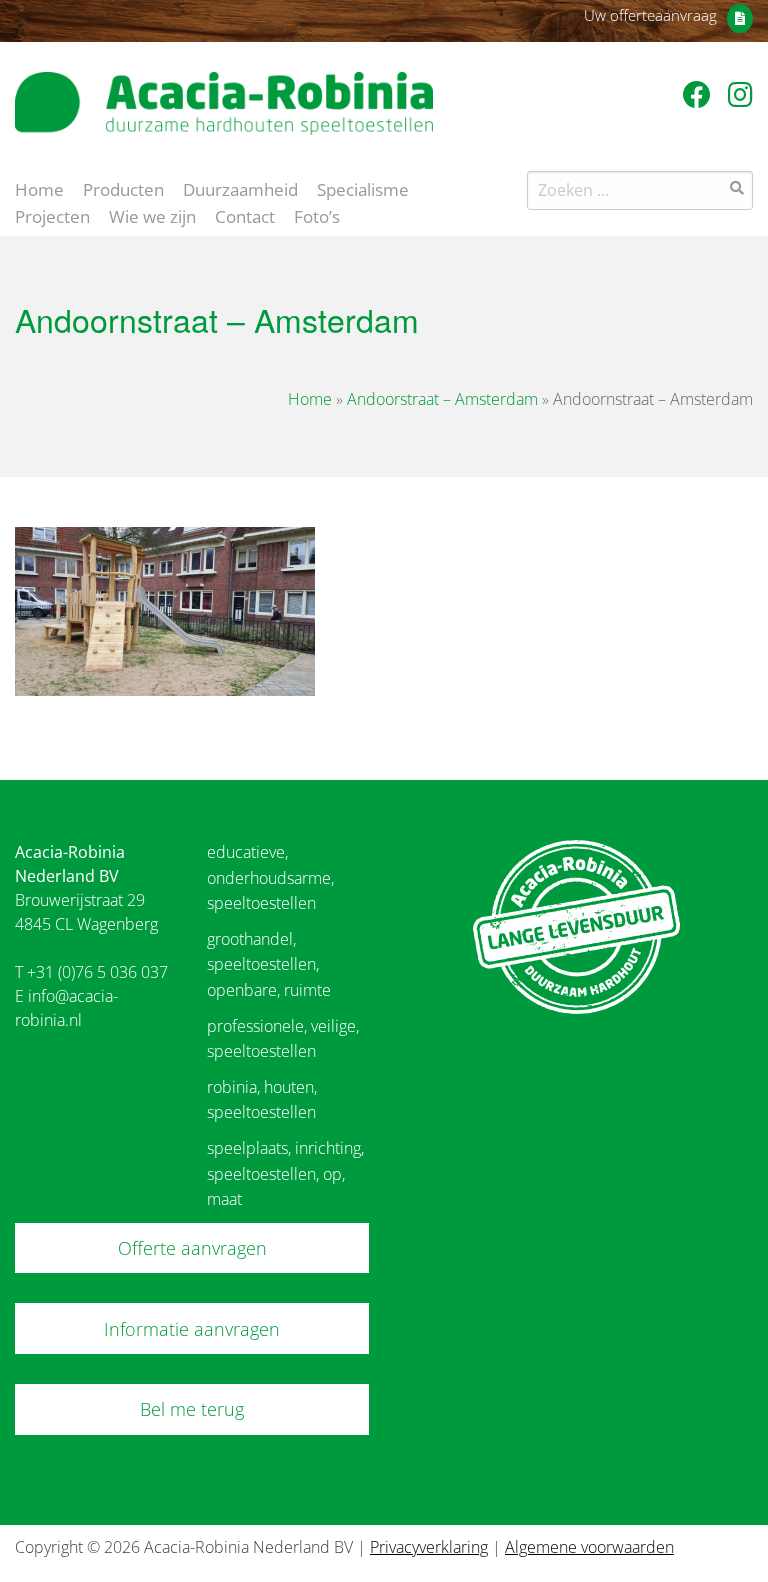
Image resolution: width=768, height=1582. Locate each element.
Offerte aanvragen (192, 1248)
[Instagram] (740, 94)
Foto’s (317, 215)
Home (39, 188)
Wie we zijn (152, 215)
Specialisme (363, 188)
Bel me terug (192, 1409)
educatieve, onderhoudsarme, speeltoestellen (270, 877)
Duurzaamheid (240, 188)
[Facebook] (700, 94)
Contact (245, 215)
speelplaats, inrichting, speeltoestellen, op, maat (285, 1173)
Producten (123, 188)
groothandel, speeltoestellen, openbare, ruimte (269, 964)
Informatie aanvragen (192, 1329)
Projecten (52, 215)
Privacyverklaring (429, 1547)
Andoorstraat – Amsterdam (442, 399)
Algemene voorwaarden (589, 1547)
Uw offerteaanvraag (650, 15)
